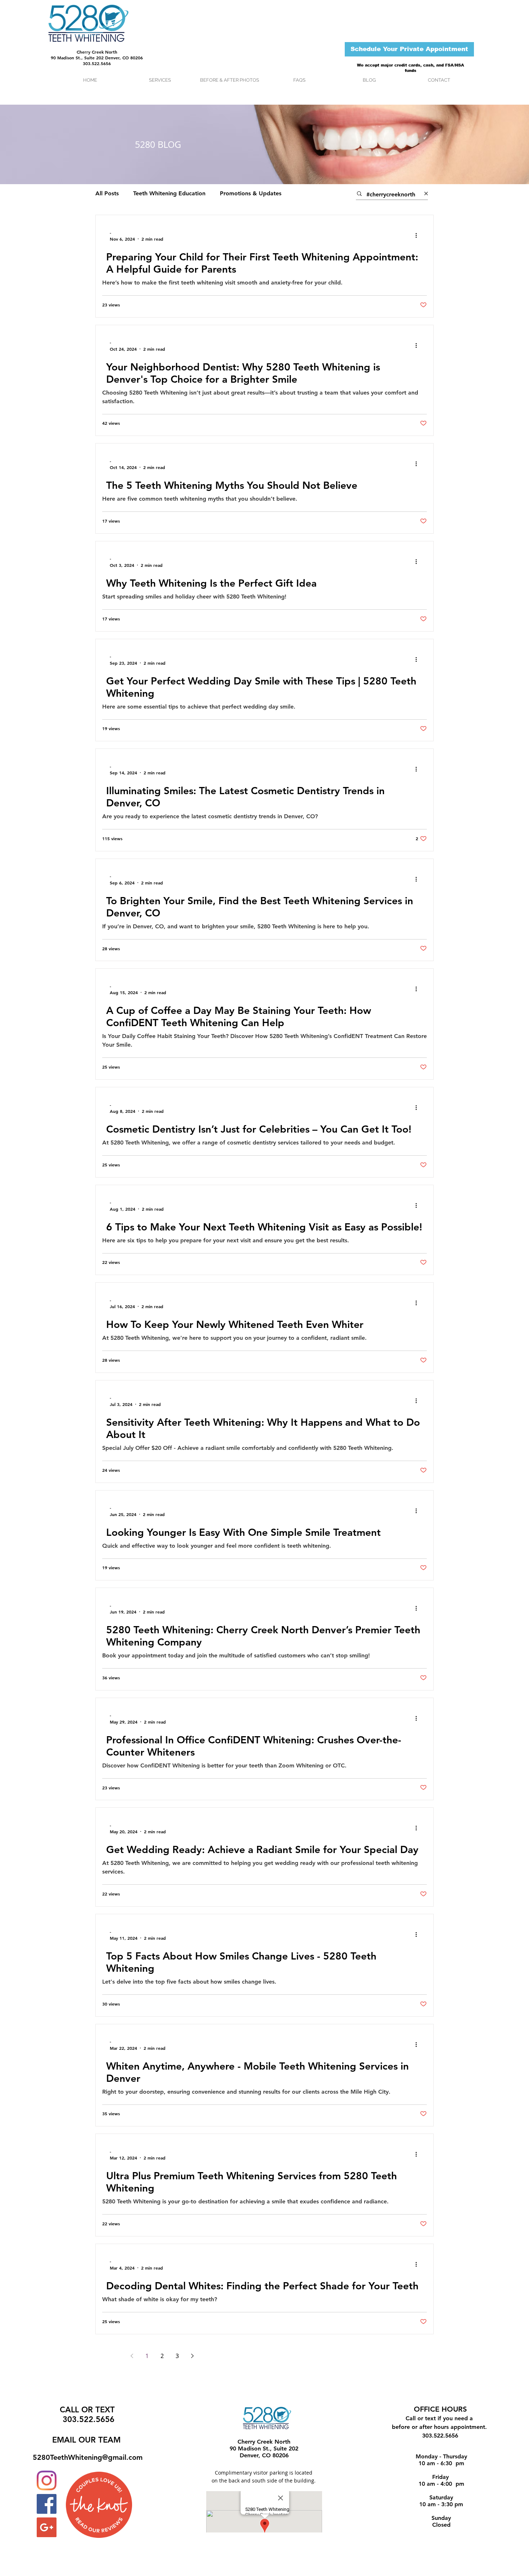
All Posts (107, 193)
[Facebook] (47, 2504)
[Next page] (192, 2356)
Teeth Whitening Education (169, 193)
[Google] (47, 2527)
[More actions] (419, 236)
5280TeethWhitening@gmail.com (88, 2457)
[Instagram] (47, 2481)
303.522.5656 (97, 63)
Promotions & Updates (251, 193)
